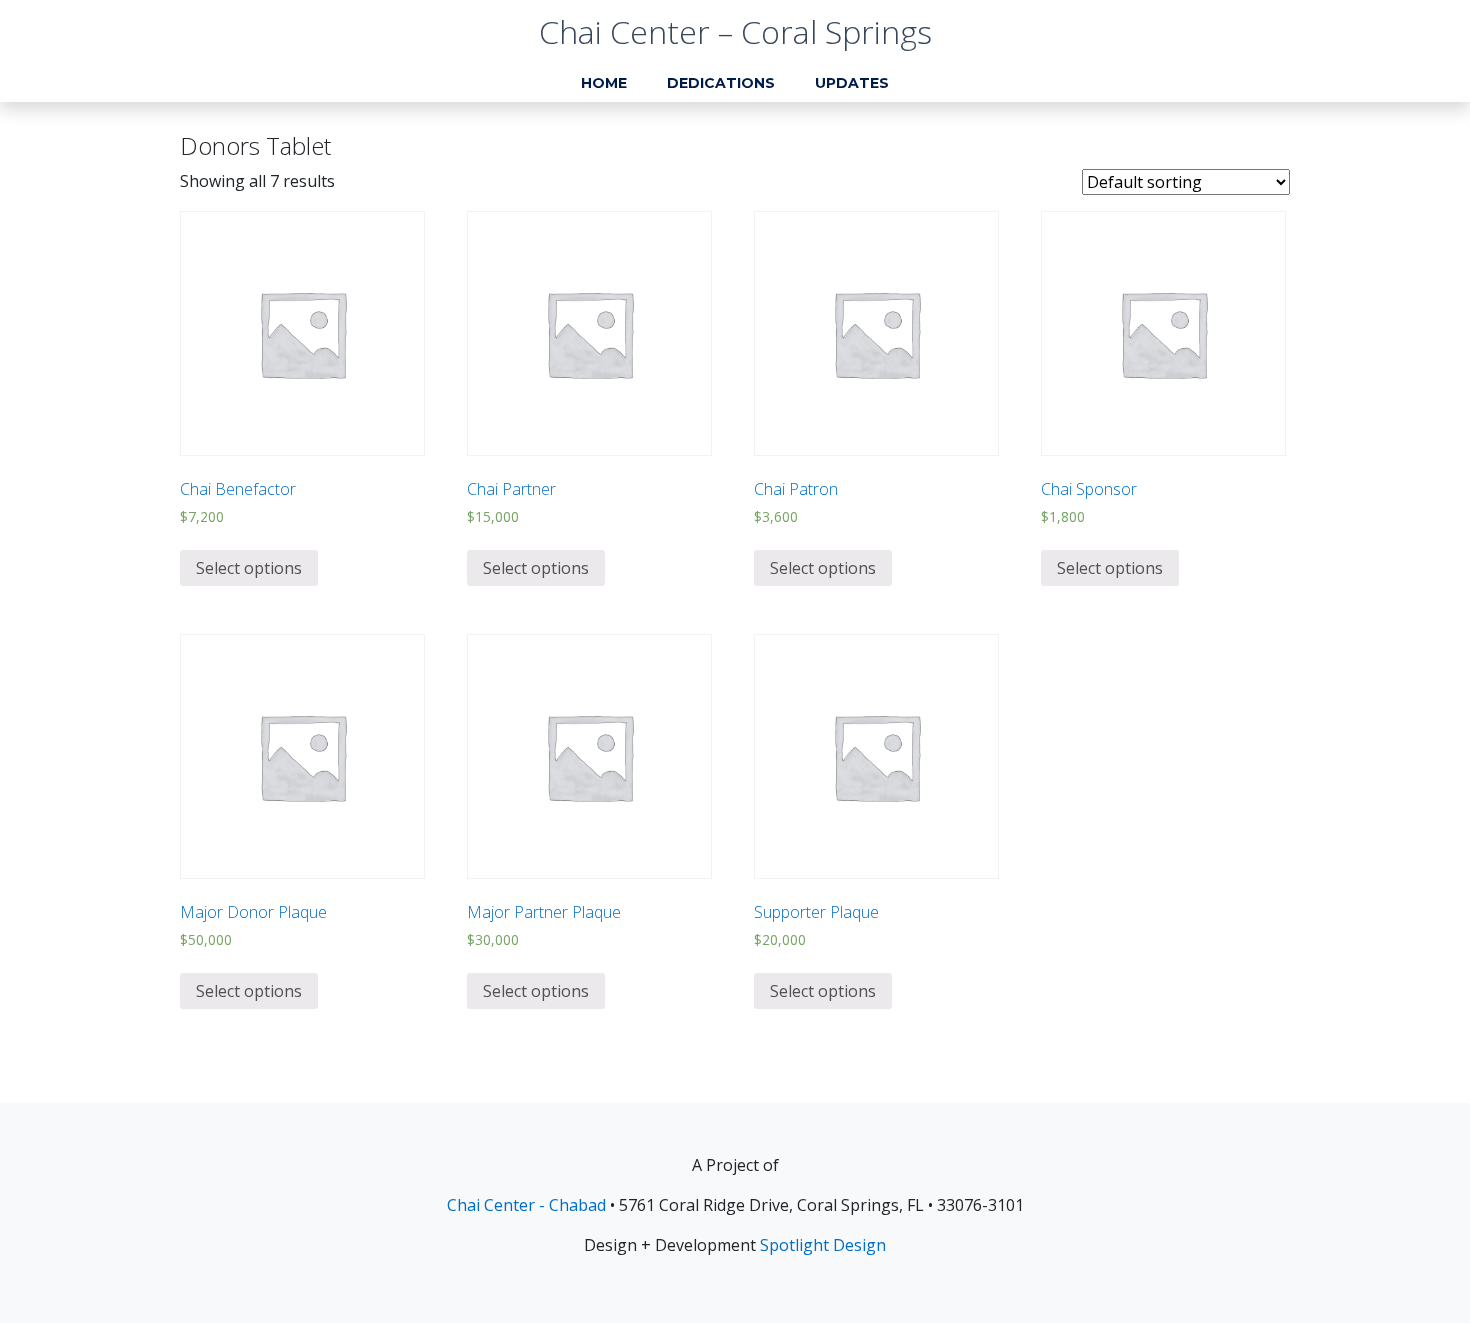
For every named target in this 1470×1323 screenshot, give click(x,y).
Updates (852, 83)
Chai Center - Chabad (526, 1205)
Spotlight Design (823, 1245)
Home (604, 83)
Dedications (721, 83)
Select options (249, 568)
